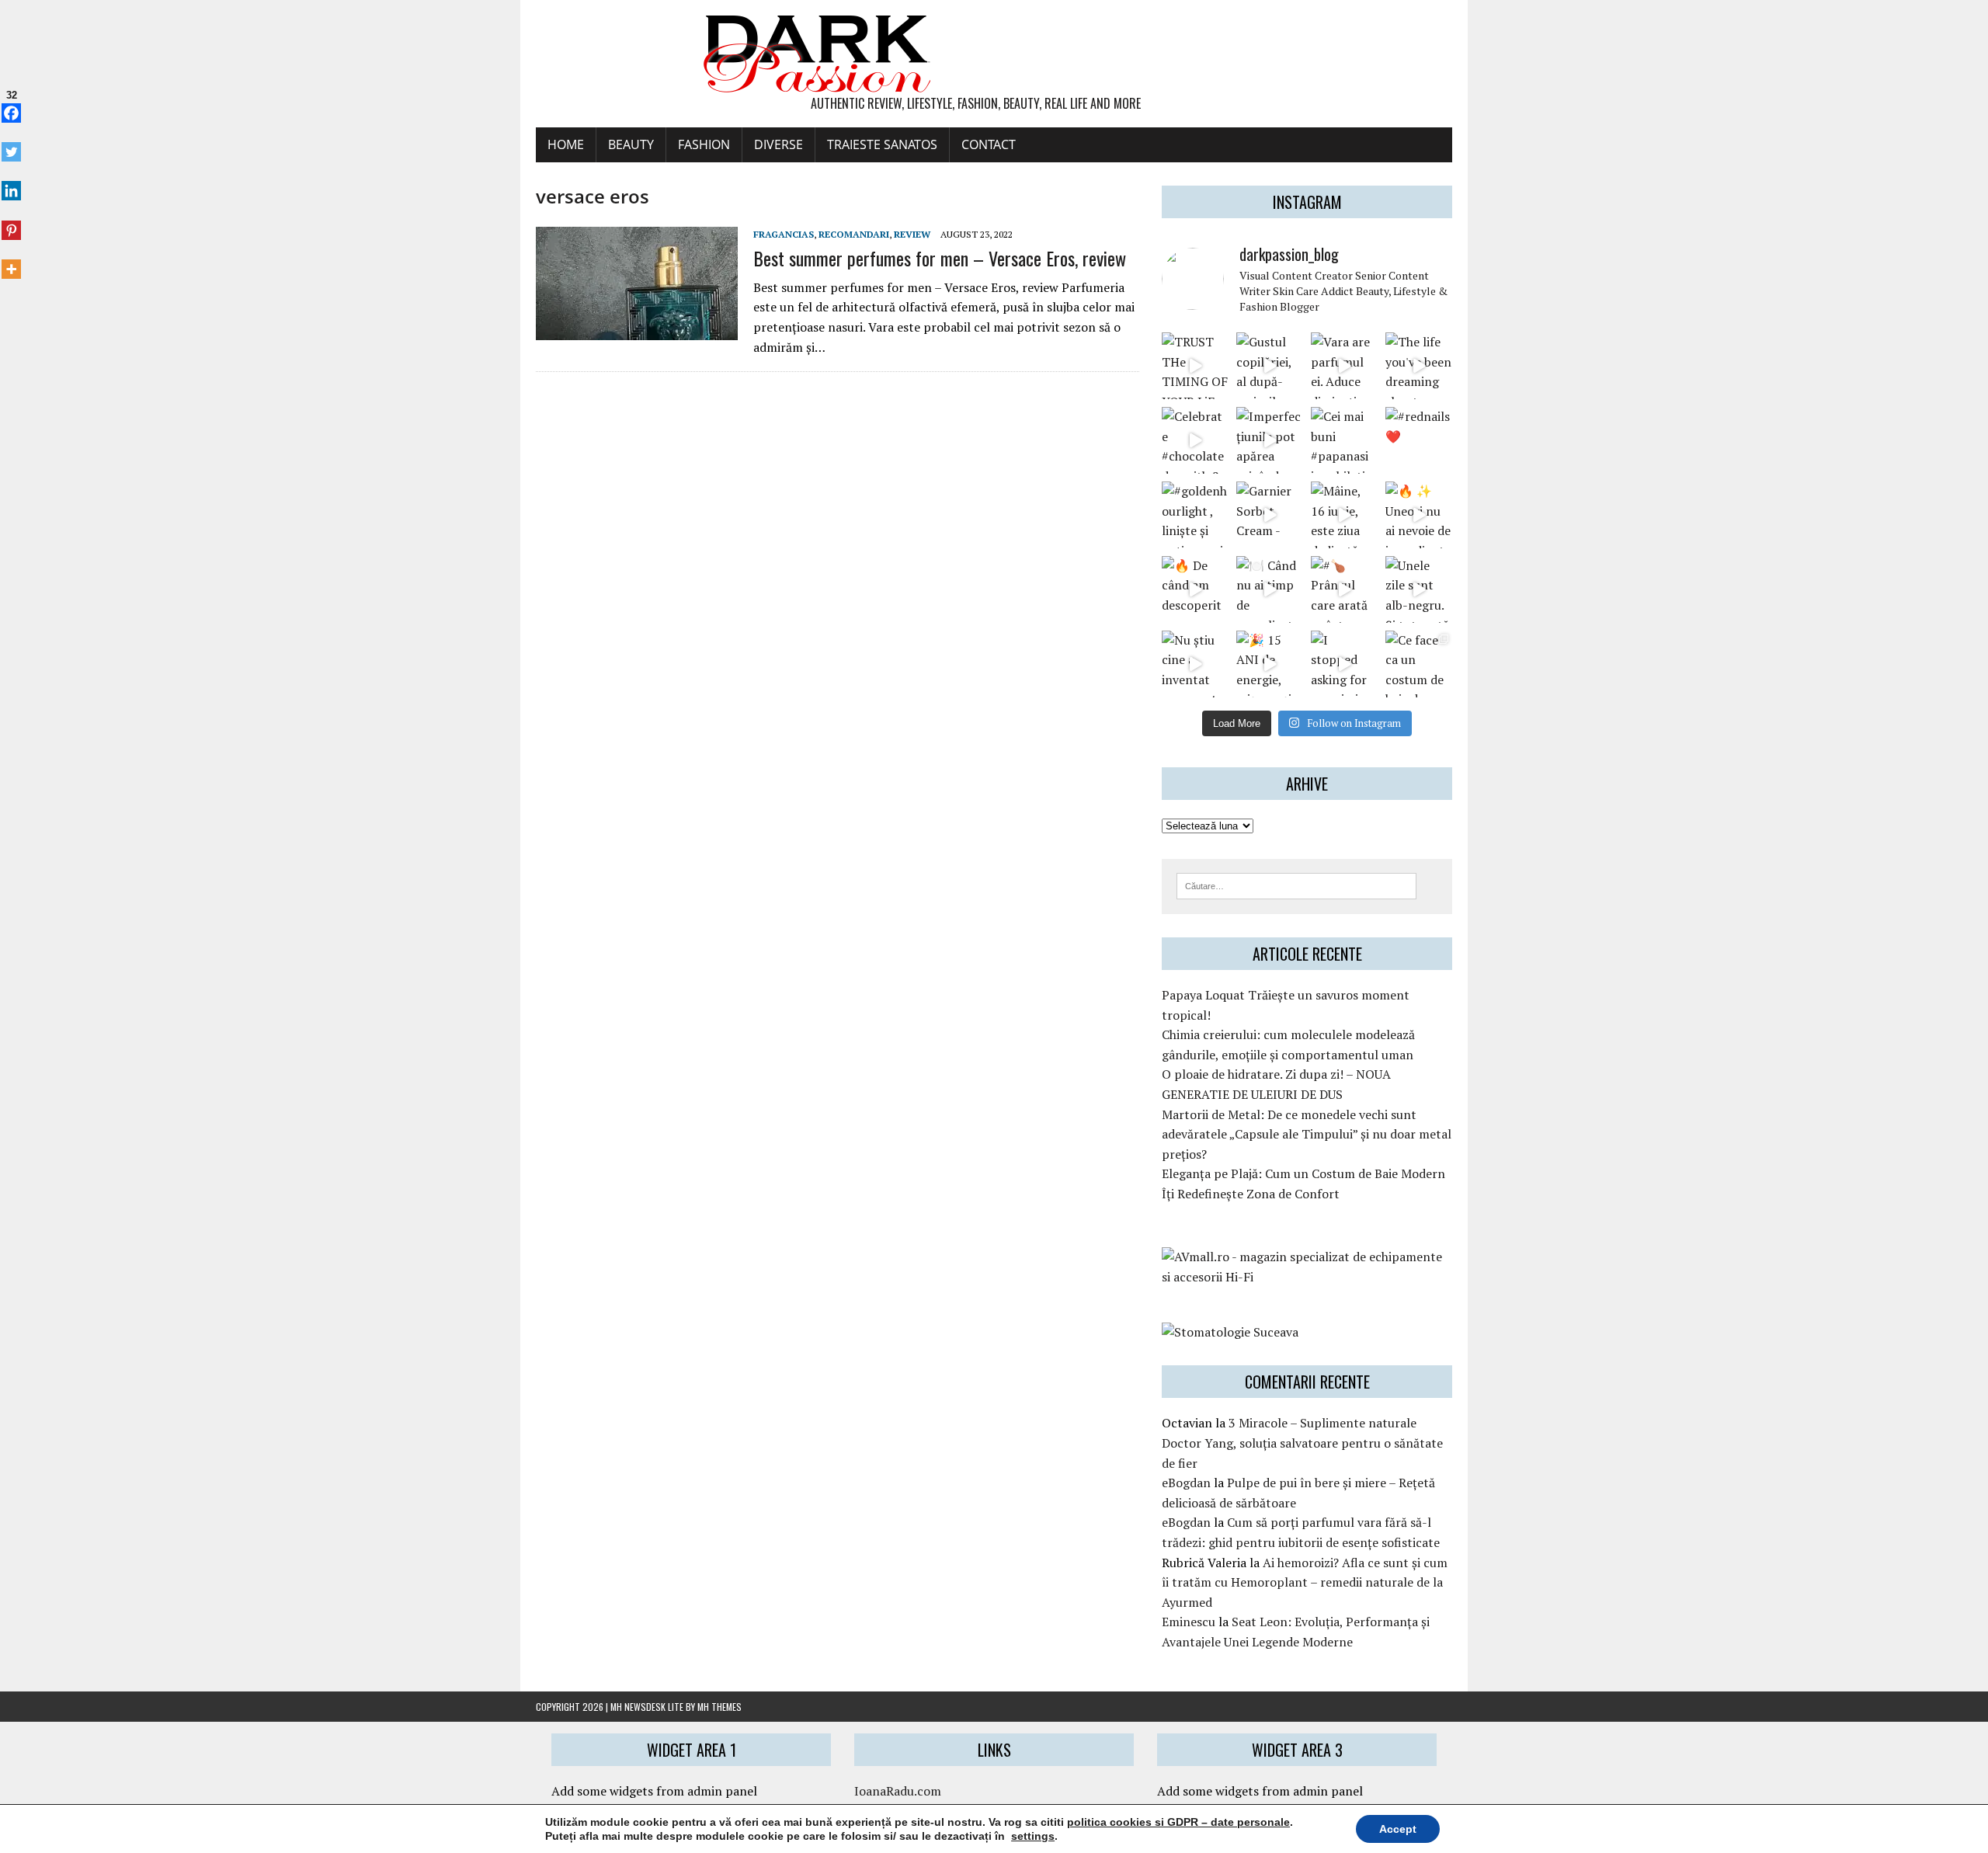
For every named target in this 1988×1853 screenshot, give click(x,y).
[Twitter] (11, 144)
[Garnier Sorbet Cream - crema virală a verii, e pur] (1270, 515)
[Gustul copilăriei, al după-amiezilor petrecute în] (1270, 366)
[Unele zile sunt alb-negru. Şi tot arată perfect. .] (1419, 589)
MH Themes (719, 1707)
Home (566, 144)
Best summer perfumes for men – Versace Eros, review (940, 258)
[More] (11, 261)
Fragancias (784, 234)
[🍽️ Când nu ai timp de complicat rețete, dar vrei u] (1270, 589)
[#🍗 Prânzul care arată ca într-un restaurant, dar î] (1344, 589)
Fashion (704, 144)
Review (912, 234)
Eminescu (1189, 1622)
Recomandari (854, 234)
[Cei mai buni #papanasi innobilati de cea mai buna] (1344, 440)
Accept (1398, 1829)
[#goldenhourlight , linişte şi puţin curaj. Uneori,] (1195, 515)
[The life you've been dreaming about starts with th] (1419, 366)
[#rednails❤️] (1419, 440)
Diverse (779, 144)
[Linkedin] (11, 183)
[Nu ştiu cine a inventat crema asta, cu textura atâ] (1195, 664)
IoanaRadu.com (898, 1791)
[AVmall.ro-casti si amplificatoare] (1307, 1277)
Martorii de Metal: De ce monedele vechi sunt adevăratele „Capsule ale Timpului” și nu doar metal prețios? (1307, 1134)
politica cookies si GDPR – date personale (1178, 1822)
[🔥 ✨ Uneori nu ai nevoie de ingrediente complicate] (1419, 515)
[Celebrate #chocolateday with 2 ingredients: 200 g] (1195, 440)
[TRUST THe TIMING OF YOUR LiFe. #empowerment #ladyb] (1195, 366)
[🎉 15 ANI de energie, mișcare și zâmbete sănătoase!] (1270, 664)
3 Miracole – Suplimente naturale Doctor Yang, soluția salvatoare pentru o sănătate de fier (1302, 1443)
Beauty (631, 144)
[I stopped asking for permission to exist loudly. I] (1344, 664)
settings (1033, 1836)
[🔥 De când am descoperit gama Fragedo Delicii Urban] (1195, 589)
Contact (989, 144)
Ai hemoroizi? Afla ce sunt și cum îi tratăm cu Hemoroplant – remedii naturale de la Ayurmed (1305, 1582)
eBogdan (1186, 1483)
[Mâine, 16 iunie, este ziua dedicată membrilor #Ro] (1344, 515)
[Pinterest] (11, 221)
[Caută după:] (1296, 885)
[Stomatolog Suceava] (1230, 1332)
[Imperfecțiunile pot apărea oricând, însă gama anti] (1270, 440)
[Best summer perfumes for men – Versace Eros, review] (637, 330)
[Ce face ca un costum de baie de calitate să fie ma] (1419, 664)
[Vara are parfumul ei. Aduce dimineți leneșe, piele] (1344, 366)
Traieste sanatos (882, 144)
